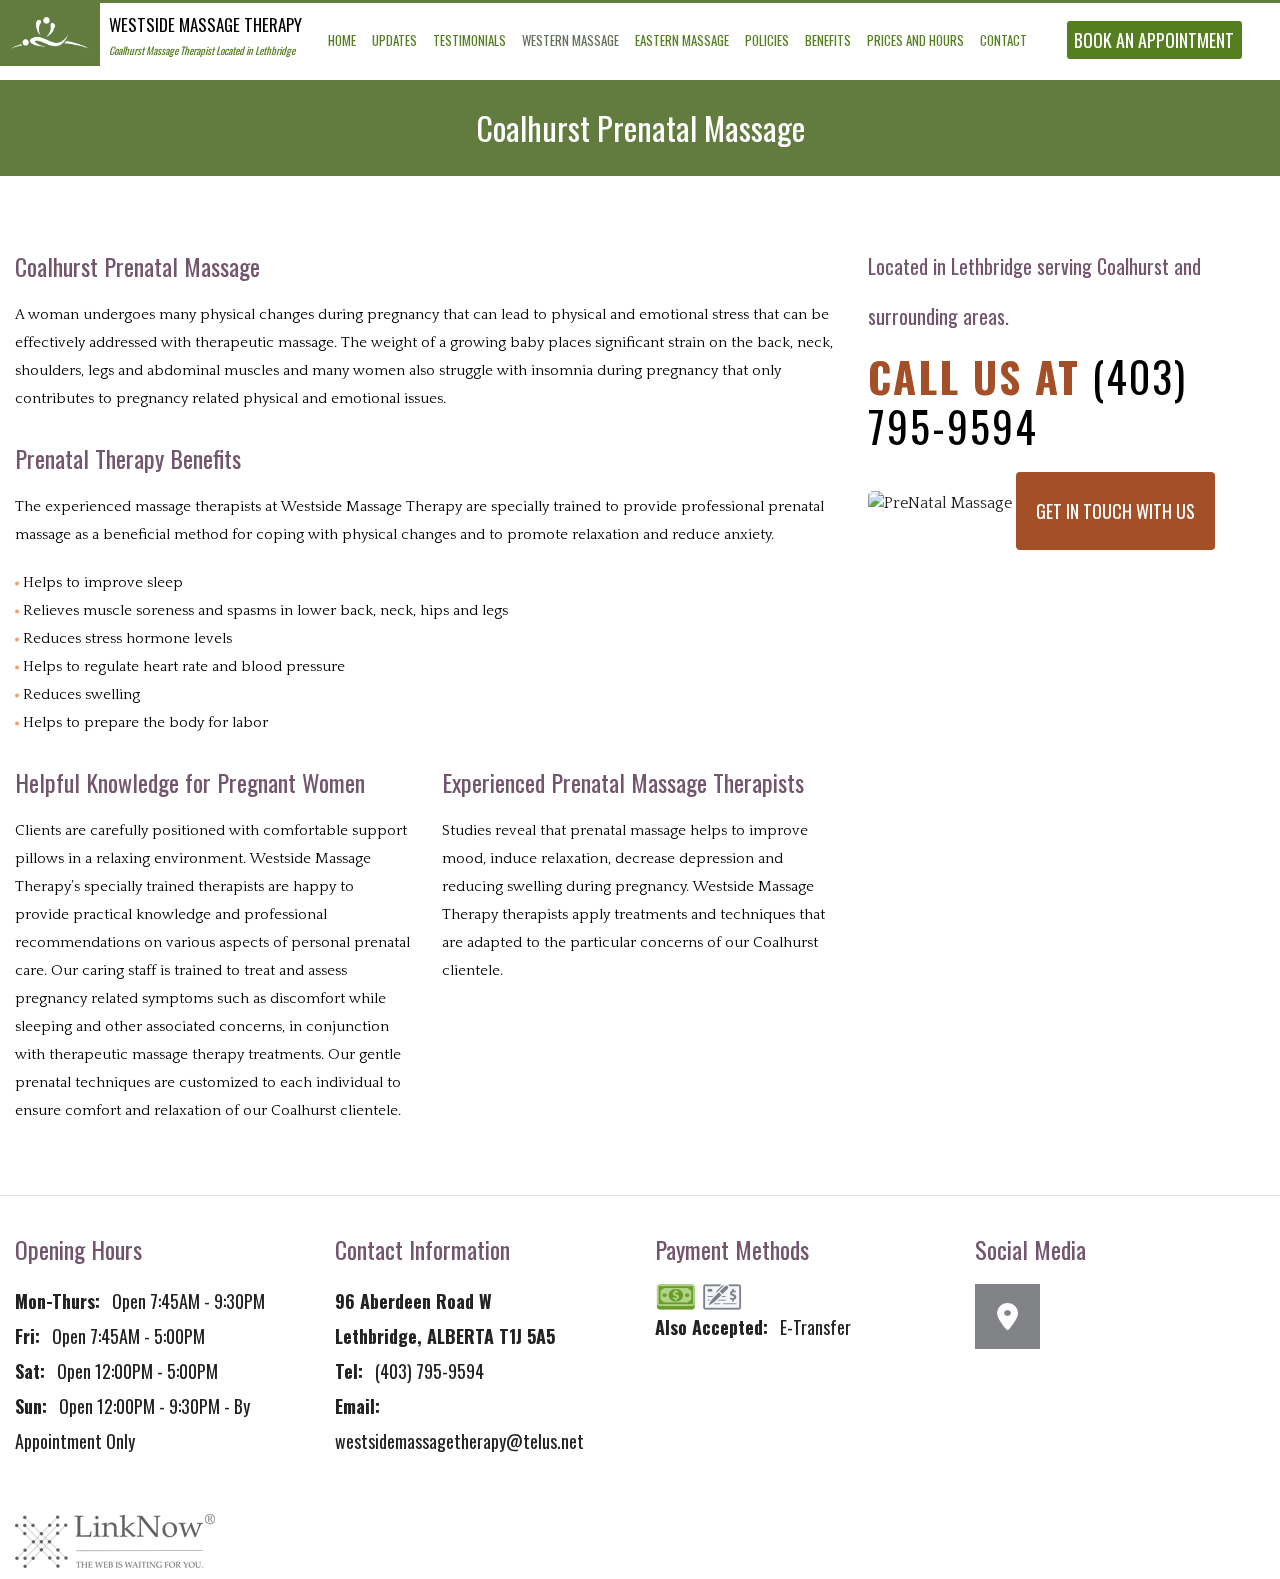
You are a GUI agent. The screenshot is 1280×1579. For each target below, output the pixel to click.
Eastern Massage (682, 40)
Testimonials (469, 40)
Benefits (828, 40)
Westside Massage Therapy (205, 24)
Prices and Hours (915, 40)
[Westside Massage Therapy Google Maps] (1015, 1322)
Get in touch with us (1115, 511)
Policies (767, 40)
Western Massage (570, 40)
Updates (394, 40)
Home (342, 40)
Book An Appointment (1154, 40)
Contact (1003, 40)
